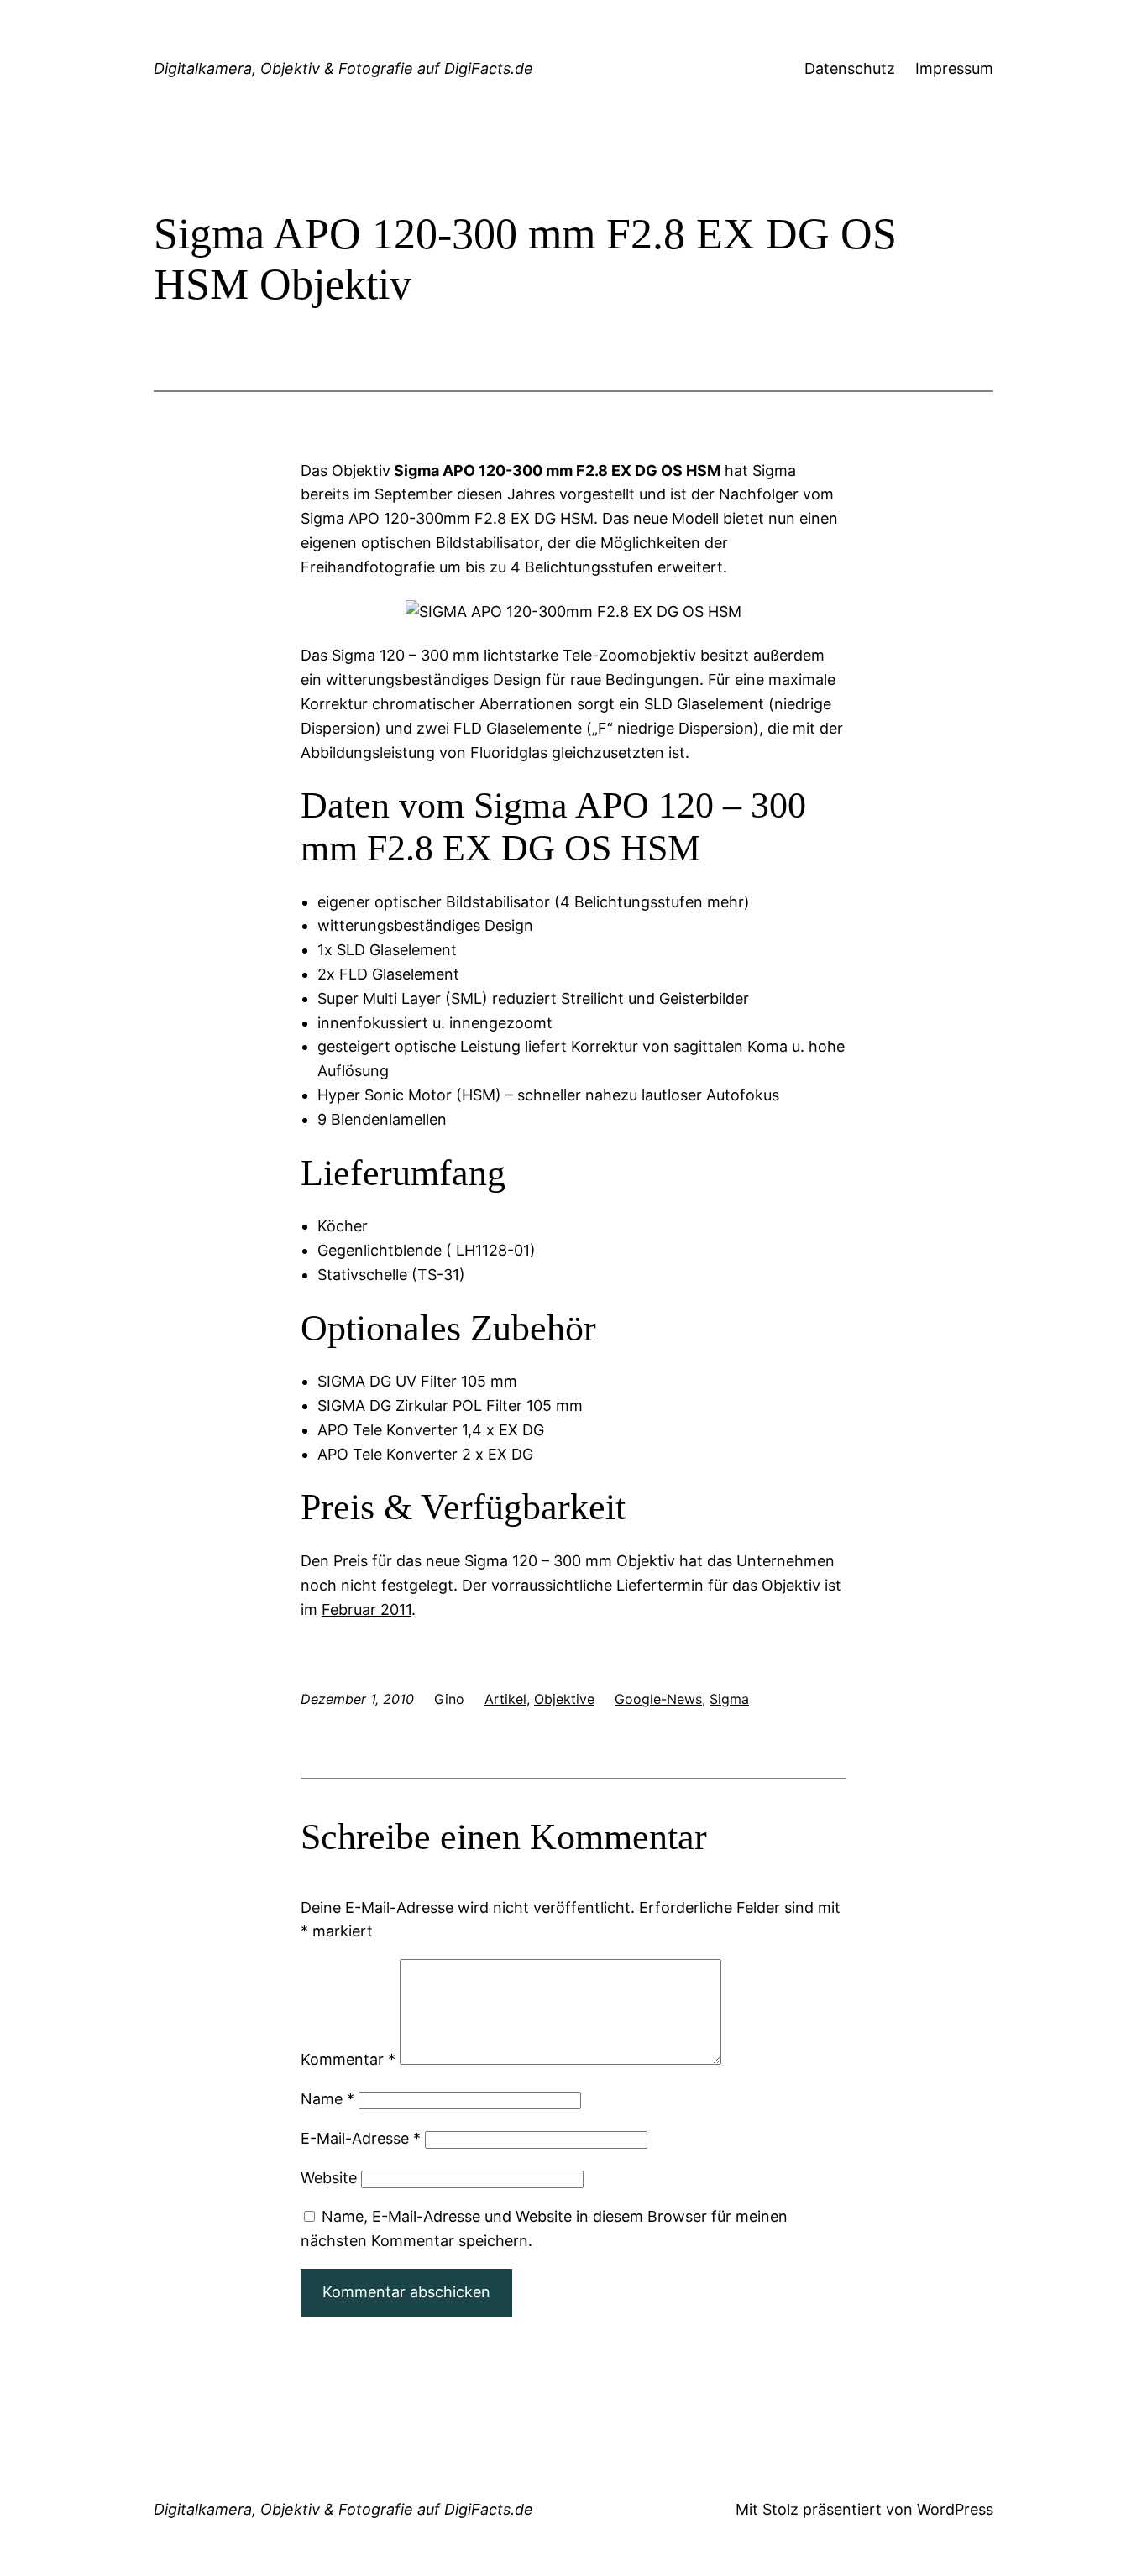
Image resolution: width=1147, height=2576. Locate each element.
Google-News (658, 1699)
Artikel (505, 1699)
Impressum (954, 68)
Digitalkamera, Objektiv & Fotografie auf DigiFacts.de (343, 68)
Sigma (729, 1699)
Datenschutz (850, 68)
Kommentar (348, 2059)
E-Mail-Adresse (361, 2138)
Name (327, 2099)
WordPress (955, 2509)
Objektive (564, 1699)
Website (329, 2178)
